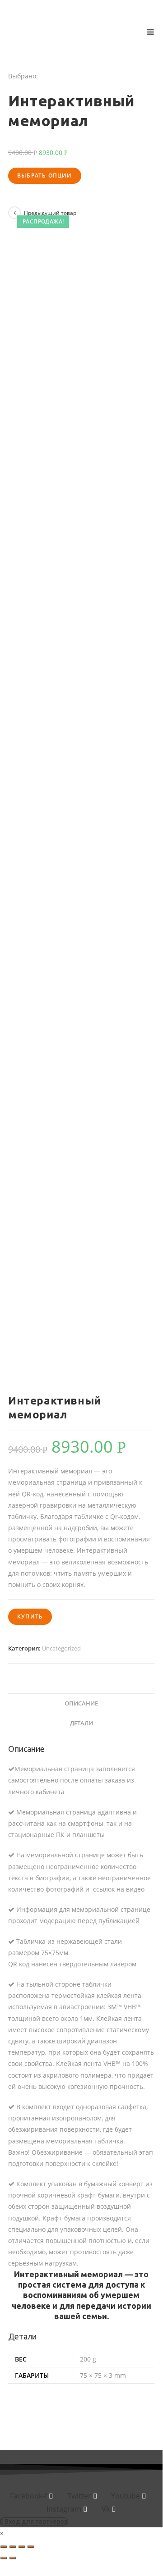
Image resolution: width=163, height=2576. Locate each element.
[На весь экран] (22, 2547)
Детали (81, 1723)
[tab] (81, 1704)
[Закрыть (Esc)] (4, 2547)
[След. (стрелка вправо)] (13, 2558)
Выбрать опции (45, 176)
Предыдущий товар (50, 213)
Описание (81, 1703)
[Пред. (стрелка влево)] (4, 2558)
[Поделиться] (13, 2547)
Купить (30, 1616)
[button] (34, 2521)
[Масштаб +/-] (31, 2547)
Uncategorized (61, 1648)
